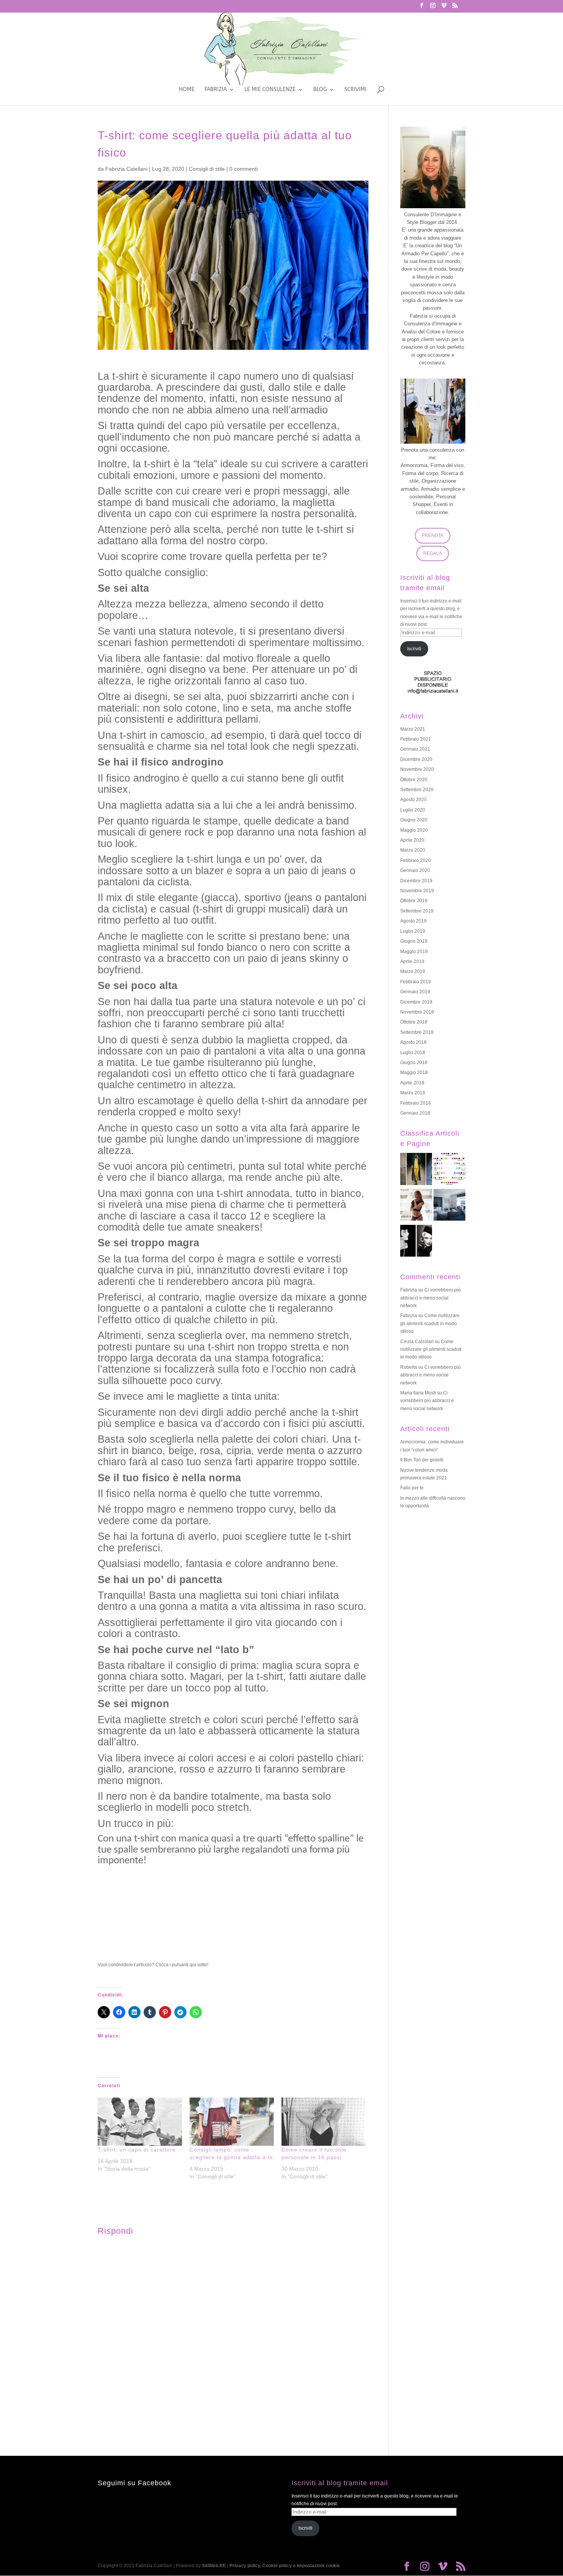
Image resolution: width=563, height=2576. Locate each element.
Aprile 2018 (412, 1083)
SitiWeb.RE (214, 2566)
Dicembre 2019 (416, 881)
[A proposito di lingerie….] (416, 1206)
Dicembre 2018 (416, 1002)
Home (187, 90)
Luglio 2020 (413, 810)
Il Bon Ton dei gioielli (422, 1460)
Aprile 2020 (412, 840)
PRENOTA (433, 535)
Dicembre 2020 (416, 759)
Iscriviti (414, 649)
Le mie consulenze (270, 90)
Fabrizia (216, 90)
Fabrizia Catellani (126, 169)
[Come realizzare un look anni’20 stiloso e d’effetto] (416, 1242)
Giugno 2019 (414, 941)
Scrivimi (355, 90)
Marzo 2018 (413, 1093)
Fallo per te (412, 1488)
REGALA (433, 553)
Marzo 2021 (413, 729)
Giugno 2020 (414, 820)
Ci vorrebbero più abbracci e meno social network (430, 1298)
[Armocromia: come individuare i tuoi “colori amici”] (449, 1170)
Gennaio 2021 (415, 749)
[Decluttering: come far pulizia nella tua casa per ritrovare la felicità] (449, 1206)
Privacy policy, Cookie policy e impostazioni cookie (285, 2566)
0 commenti (244, 169)
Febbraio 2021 (416, 739)
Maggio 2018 (414, 1073)
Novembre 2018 (417, 1012)
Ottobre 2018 (414, 1022)
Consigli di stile (207, 169)
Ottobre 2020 (414, 780)
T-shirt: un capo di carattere (137, 2150)
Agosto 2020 (413, 800)
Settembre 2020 (417, 790)
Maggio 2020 (414, 830)
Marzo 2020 (413, 850)
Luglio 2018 (413, 1053)
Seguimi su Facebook (134, 2483)
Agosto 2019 (413, 921)
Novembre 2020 (417, 769)
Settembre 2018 (417, 1032)
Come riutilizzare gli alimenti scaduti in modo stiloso (430, 1323)
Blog (320, 90)
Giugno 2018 (414, 1063)
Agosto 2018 (413, 1042)
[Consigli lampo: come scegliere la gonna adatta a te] (232, 2122)
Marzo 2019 (413, 971)
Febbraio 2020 (416, 860)
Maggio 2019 (414, 952)
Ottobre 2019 (414, 901)
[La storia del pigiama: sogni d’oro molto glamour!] (416, 1170)
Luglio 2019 (413, 931)
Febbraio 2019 (416, 982)
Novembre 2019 (417, 891)
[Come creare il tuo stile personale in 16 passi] (324, 2122)
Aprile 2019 (412, 962)
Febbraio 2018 (416, 1103)
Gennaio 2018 (415, 1113)
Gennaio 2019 (415, 992)
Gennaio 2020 (415, 870)
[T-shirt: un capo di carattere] (140, 2122)
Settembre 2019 (417, 911)
